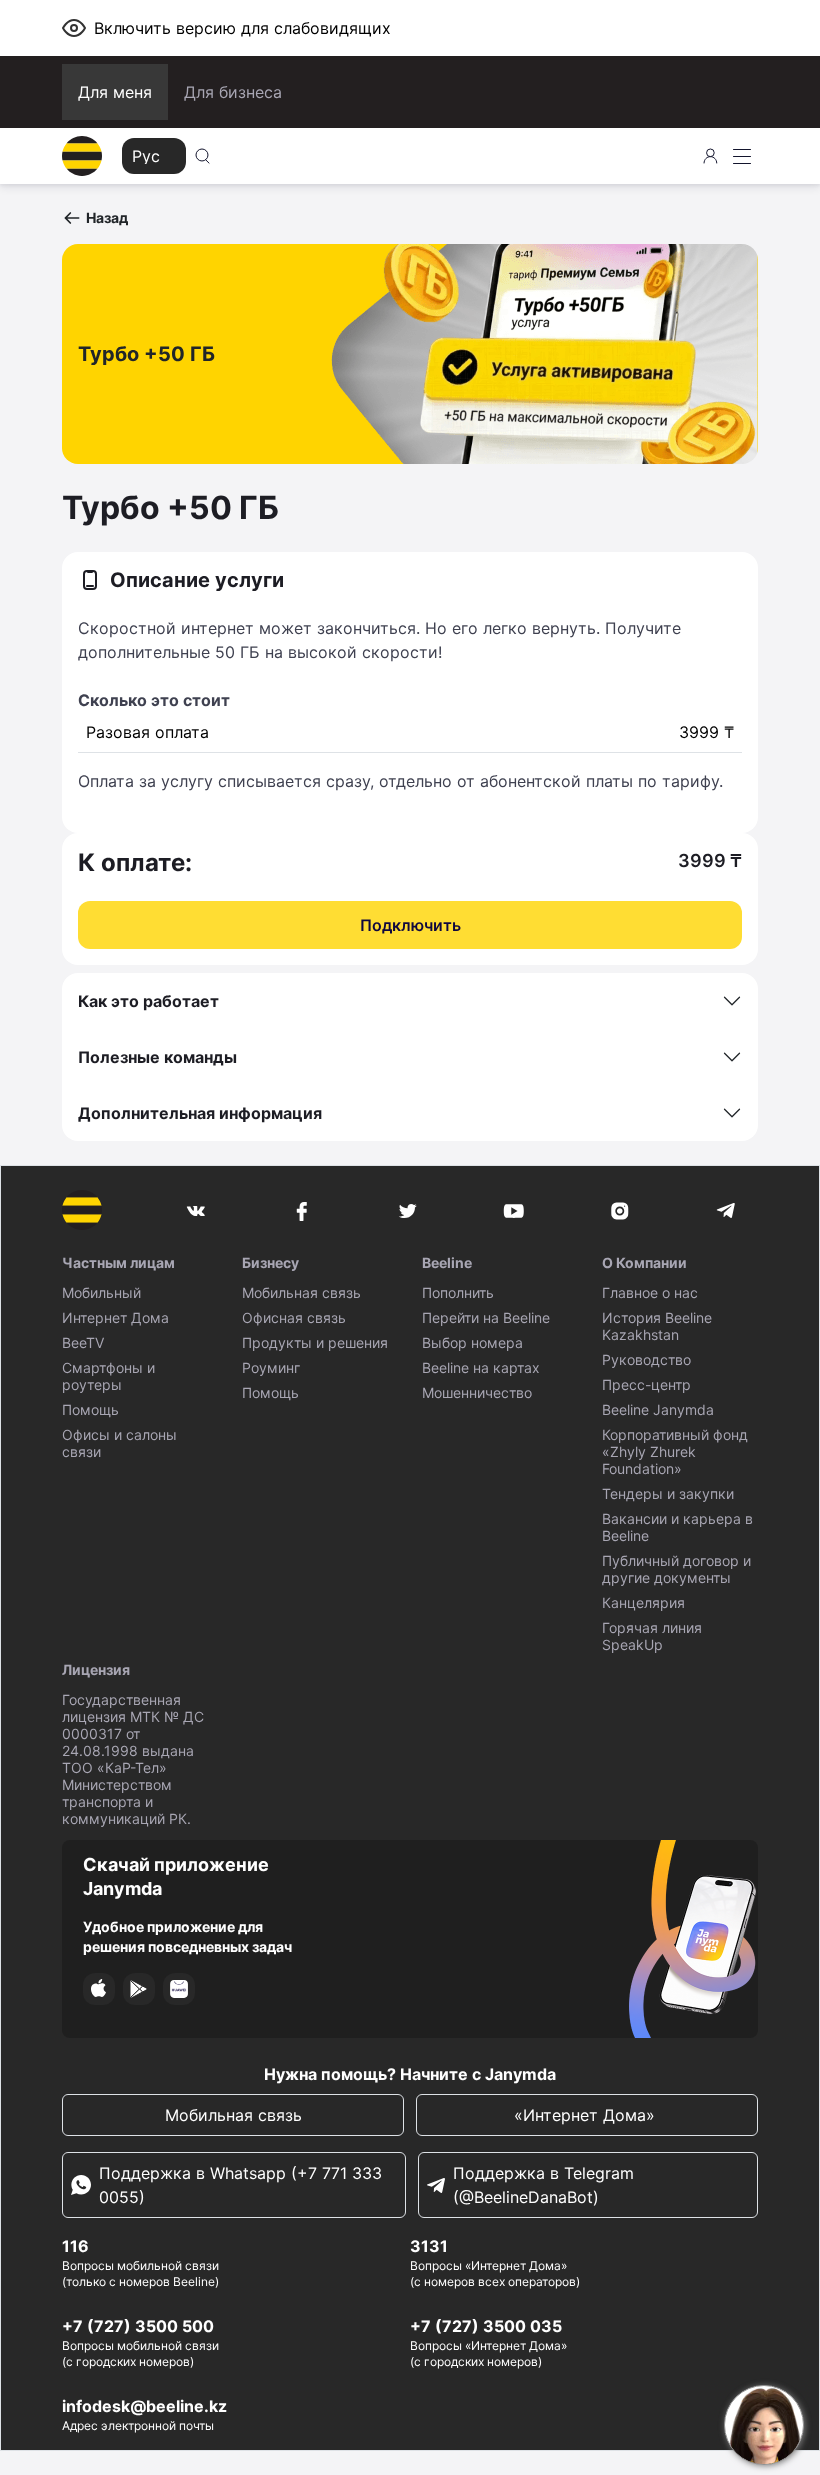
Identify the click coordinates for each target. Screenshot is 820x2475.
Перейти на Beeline (486, 1317)
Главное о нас (650, 1292)
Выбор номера (472, 1342)
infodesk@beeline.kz (144, 2406)
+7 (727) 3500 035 (486, 2326)
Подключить (410, 925)
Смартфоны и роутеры (108, 1376)
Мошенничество (477, 1392)
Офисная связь (294, 1317)
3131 (429, 2246)
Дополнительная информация (200, 1113)
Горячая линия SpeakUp (652, 1636)
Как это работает (148, 1001)
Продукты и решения (315, 1342)
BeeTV (83, 1342)
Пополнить (458, 1292)
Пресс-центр (646, 1384)
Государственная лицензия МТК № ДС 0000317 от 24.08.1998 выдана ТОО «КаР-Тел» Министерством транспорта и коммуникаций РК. (133, 1759)
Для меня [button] (115, 92)
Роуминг (271, 1367)
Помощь (90, 1409)
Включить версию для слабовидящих (242, 28)
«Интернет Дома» (587, 2115)
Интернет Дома (115, 1317)
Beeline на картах (481, 1367)
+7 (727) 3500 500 (138, 2326)
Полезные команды (157, 1057)
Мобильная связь (301, 1292)
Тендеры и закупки (668, 1493)
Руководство (646, 1359)
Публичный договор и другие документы (676, 1569)
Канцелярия (643, 1602)
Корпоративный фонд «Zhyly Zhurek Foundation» (675, 1451)
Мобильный (101, 1292)
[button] (95, 218)
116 (75, 2246)
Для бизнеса (233, 92)
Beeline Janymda (658, 1409)
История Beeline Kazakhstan (657, 1326)
